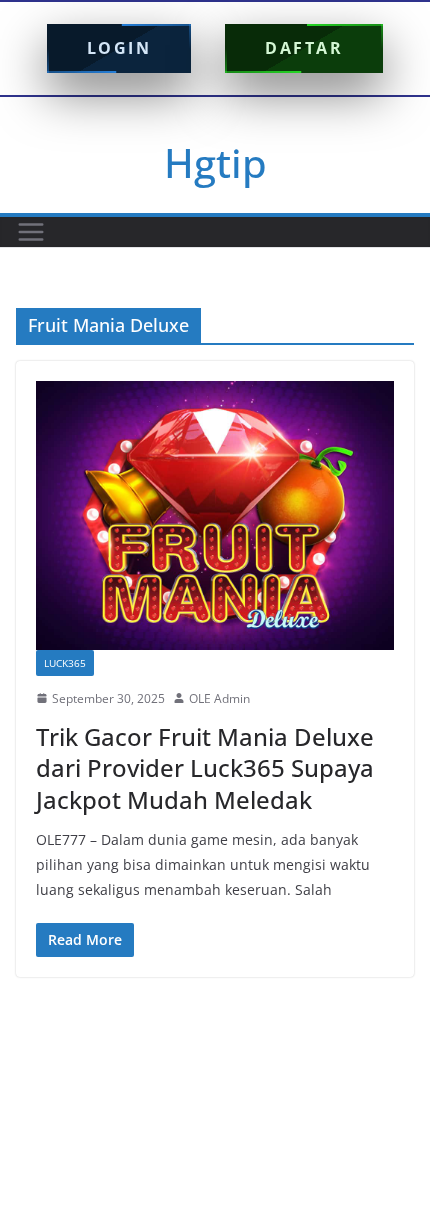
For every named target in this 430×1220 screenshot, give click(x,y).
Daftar (304, 48)
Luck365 (65, 663)
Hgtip (215, 162)
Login (119, 48)
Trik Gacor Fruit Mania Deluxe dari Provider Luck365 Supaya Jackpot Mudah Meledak (205, 767)
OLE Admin (219, 698)
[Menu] (31, 232)
